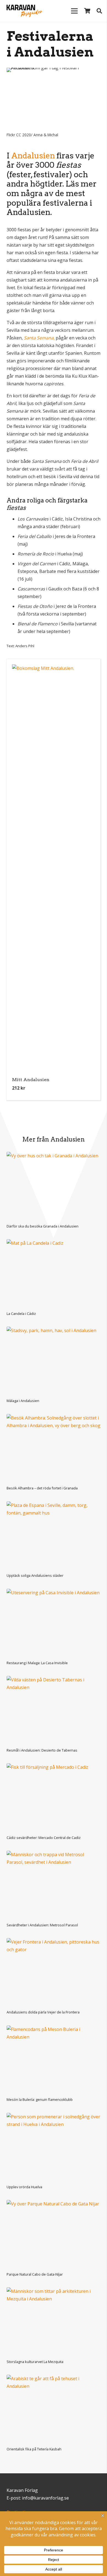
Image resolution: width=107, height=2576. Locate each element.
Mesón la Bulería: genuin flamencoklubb (40, 2099)
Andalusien (33, 156)
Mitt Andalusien (31, 1080)
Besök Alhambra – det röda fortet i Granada (42, 1488)
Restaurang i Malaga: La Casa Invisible (37, 1663)
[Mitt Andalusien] (54, 869)
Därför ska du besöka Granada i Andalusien (43, 1226)
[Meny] (74, 11)
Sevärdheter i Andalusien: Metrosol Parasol (42, 1925)
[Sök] (99, 11)
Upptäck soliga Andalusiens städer (35, 1575)
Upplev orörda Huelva (24, 2187)
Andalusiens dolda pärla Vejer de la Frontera (43, 2012)
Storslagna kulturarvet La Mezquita (35, 2362)
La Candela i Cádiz (21, 1314)
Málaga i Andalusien (23, 1401)
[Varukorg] (87, 11)
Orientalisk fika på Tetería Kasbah (34, 2449)
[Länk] (23, 11)
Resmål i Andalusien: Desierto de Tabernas (42, 1750)
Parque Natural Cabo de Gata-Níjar (35, 2274)
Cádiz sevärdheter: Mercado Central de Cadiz (44, 1838)
